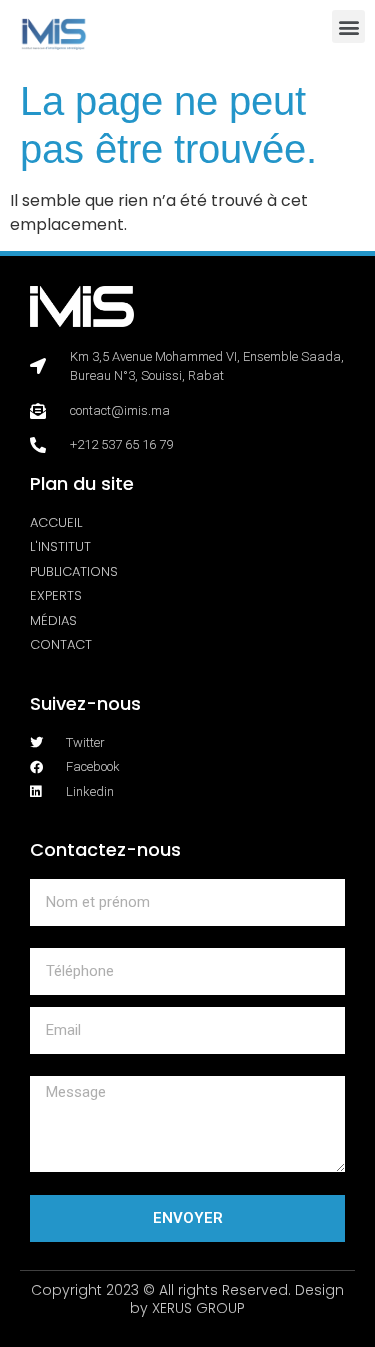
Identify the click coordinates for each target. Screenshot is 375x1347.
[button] (348, 26)
